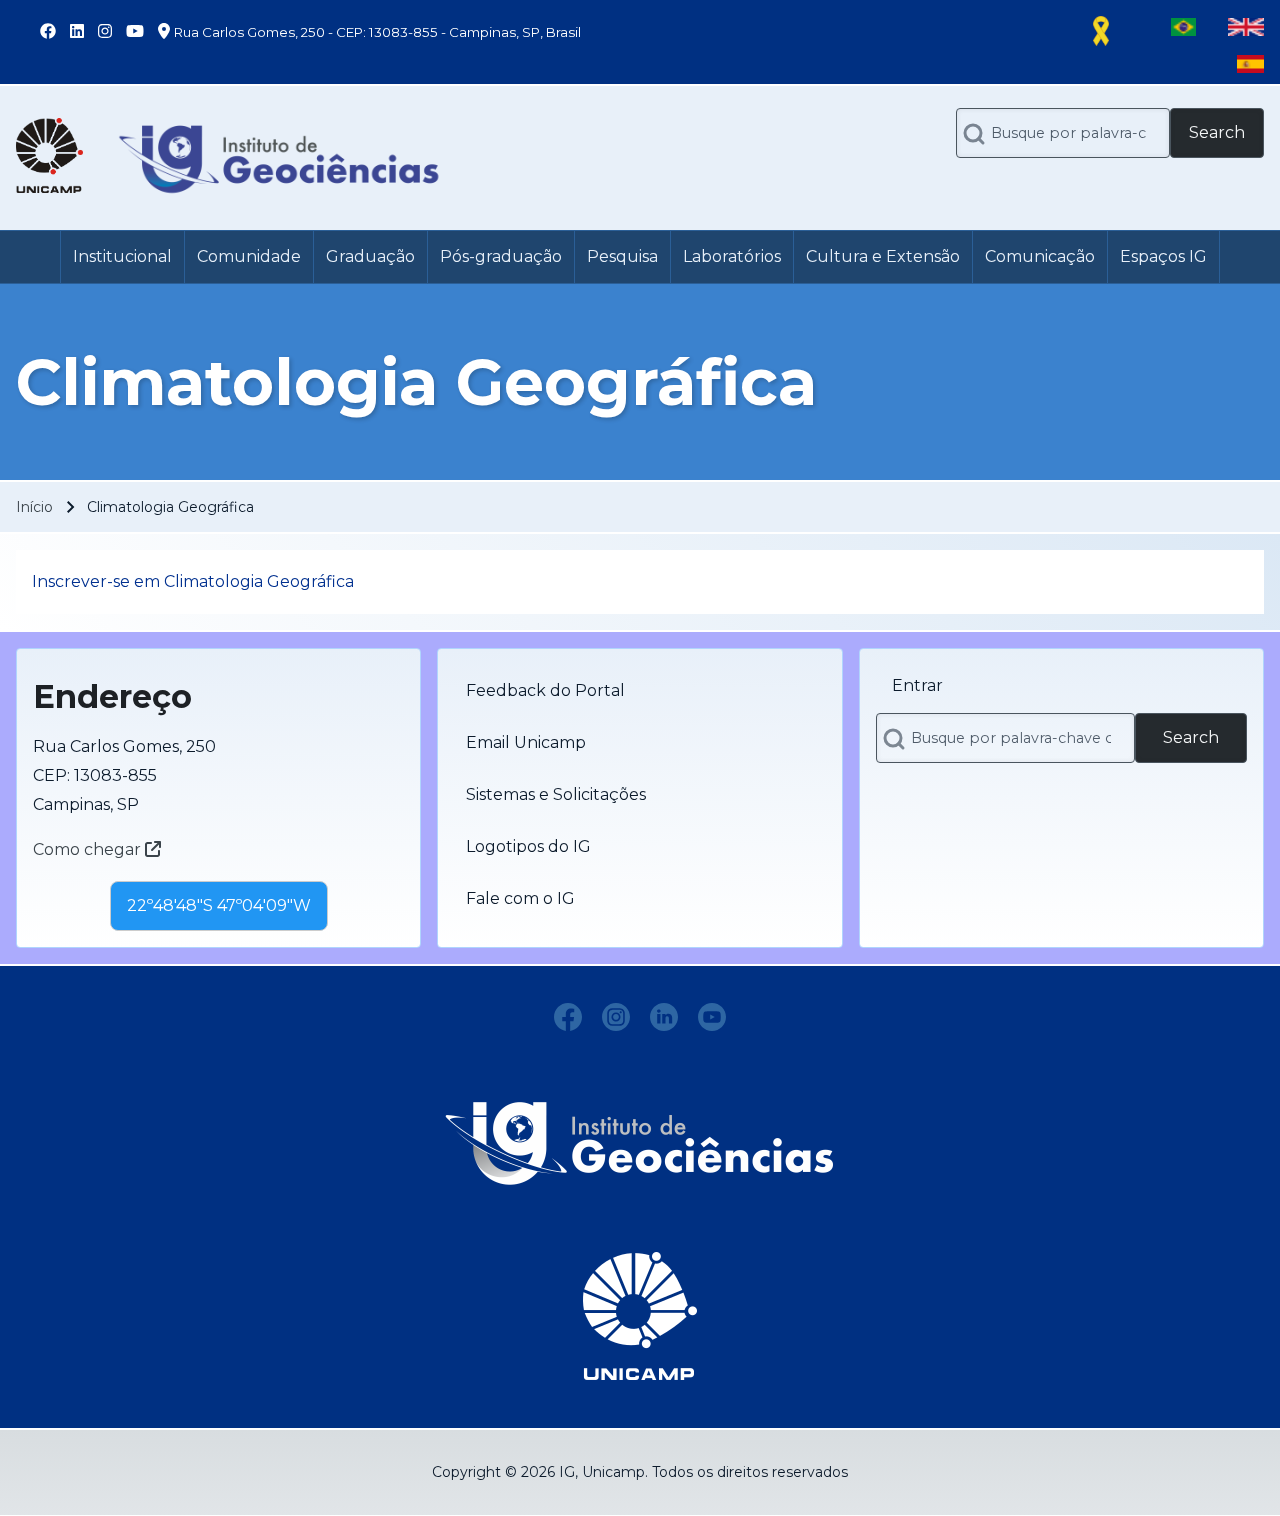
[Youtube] (712, 1017)
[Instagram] (616, 1017)
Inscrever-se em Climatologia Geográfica (193, 581)
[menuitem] (122, 257)
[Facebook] (568, 1017)
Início (34, 507)
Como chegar (89, 849)
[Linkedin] (664, 1017)
